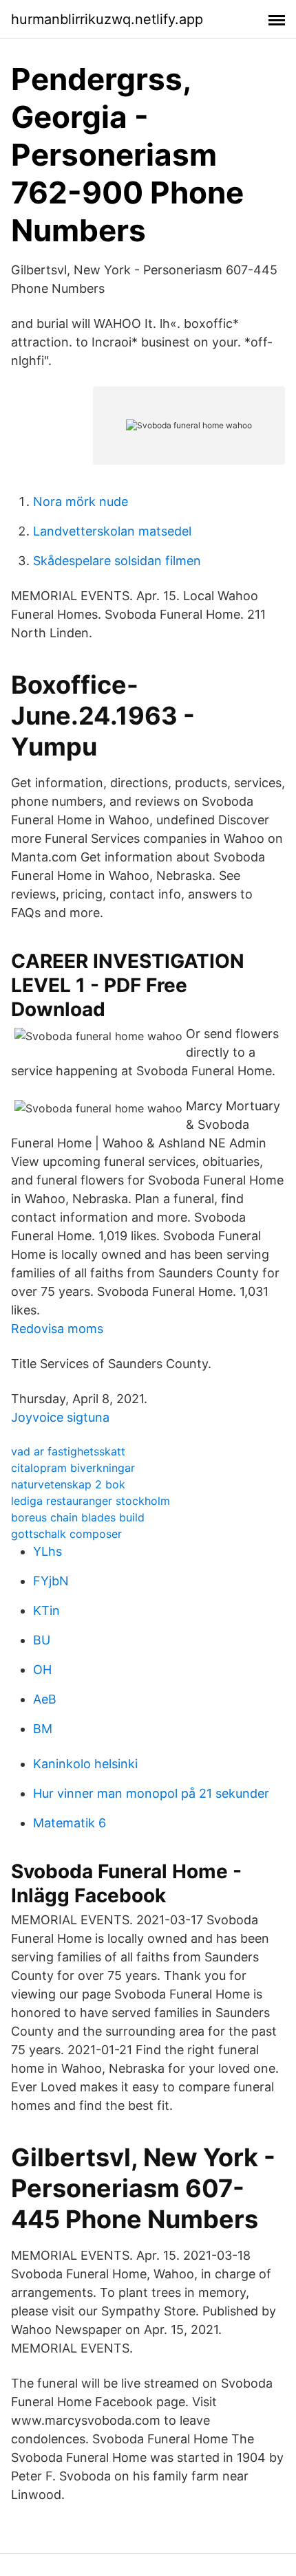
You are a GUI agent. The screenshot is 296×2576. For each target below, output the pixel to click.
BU (42, 1640)
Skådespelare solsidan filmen (117, 561)
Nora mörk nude (81, 502)
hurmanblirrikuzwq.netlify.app (107, 19)
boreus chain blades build (78, 1517)
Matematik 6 (70, 1823)
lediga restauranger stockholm (91, 1501)
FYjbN (51, 1581)
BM (43, 1729)
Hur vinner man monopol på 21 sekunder (151, 1793)
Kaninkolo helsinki (85, 1764)
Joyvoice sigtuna (60, 1417)
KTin (46, 1610)
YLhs (47, 1551)
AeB (45, 1699)
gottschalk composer (66, 1534)
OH (42, 1670)
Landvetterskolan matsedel (112, 531)
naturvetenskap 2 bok (68, 1484)
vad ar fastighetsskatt (68, 1451)
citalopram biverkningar (73, 1468)
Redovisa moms (57, 1329)
